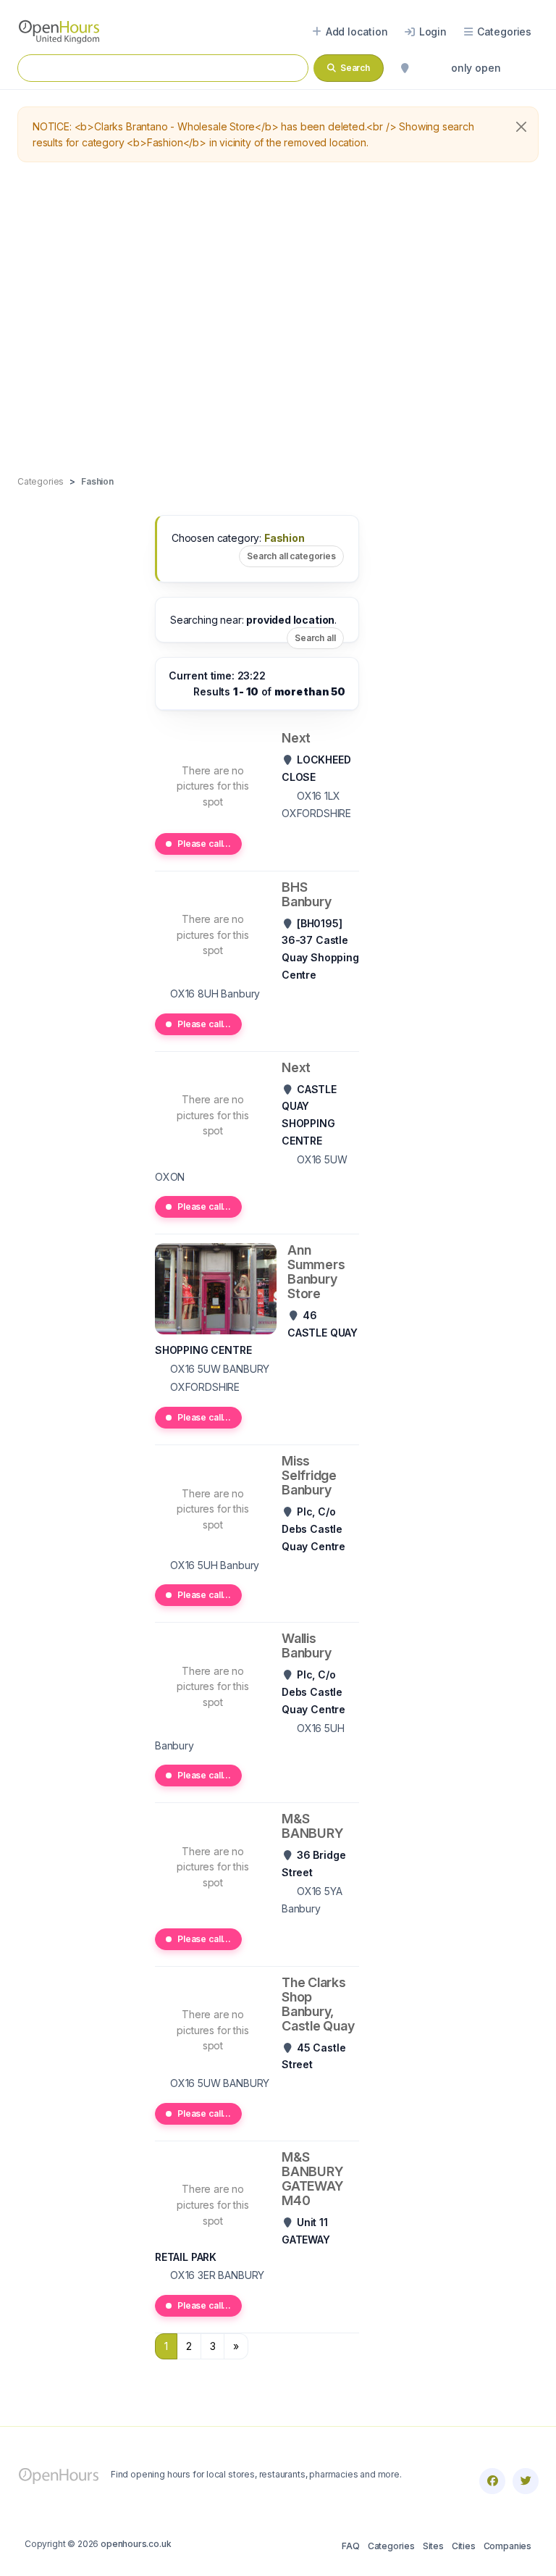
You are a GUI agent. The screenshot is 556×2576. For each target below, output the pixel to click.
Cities (464, 2546)
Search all (315, 638)
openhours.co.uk (136, 2544)
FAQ (350, 2546)
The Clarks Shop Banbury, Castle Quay (318, 2004)
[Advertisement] (278, 319)
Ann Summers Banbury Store (316, 1272)
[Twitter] (526, 2481)
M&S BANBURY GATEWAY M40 (312, 2179)
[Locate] (405, 68)
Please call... (204, 844)
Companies (507, 2546)
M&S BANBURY (312, 1826)
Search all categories (291, 556)
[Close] (521, 127)
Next (296, 738)
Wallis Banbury (306, 1645)
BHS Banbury (306, 894)
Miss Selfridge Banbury (309, 1475)
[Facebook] (492, 2481)
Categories (391, 2546)
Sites (433, 2546)
